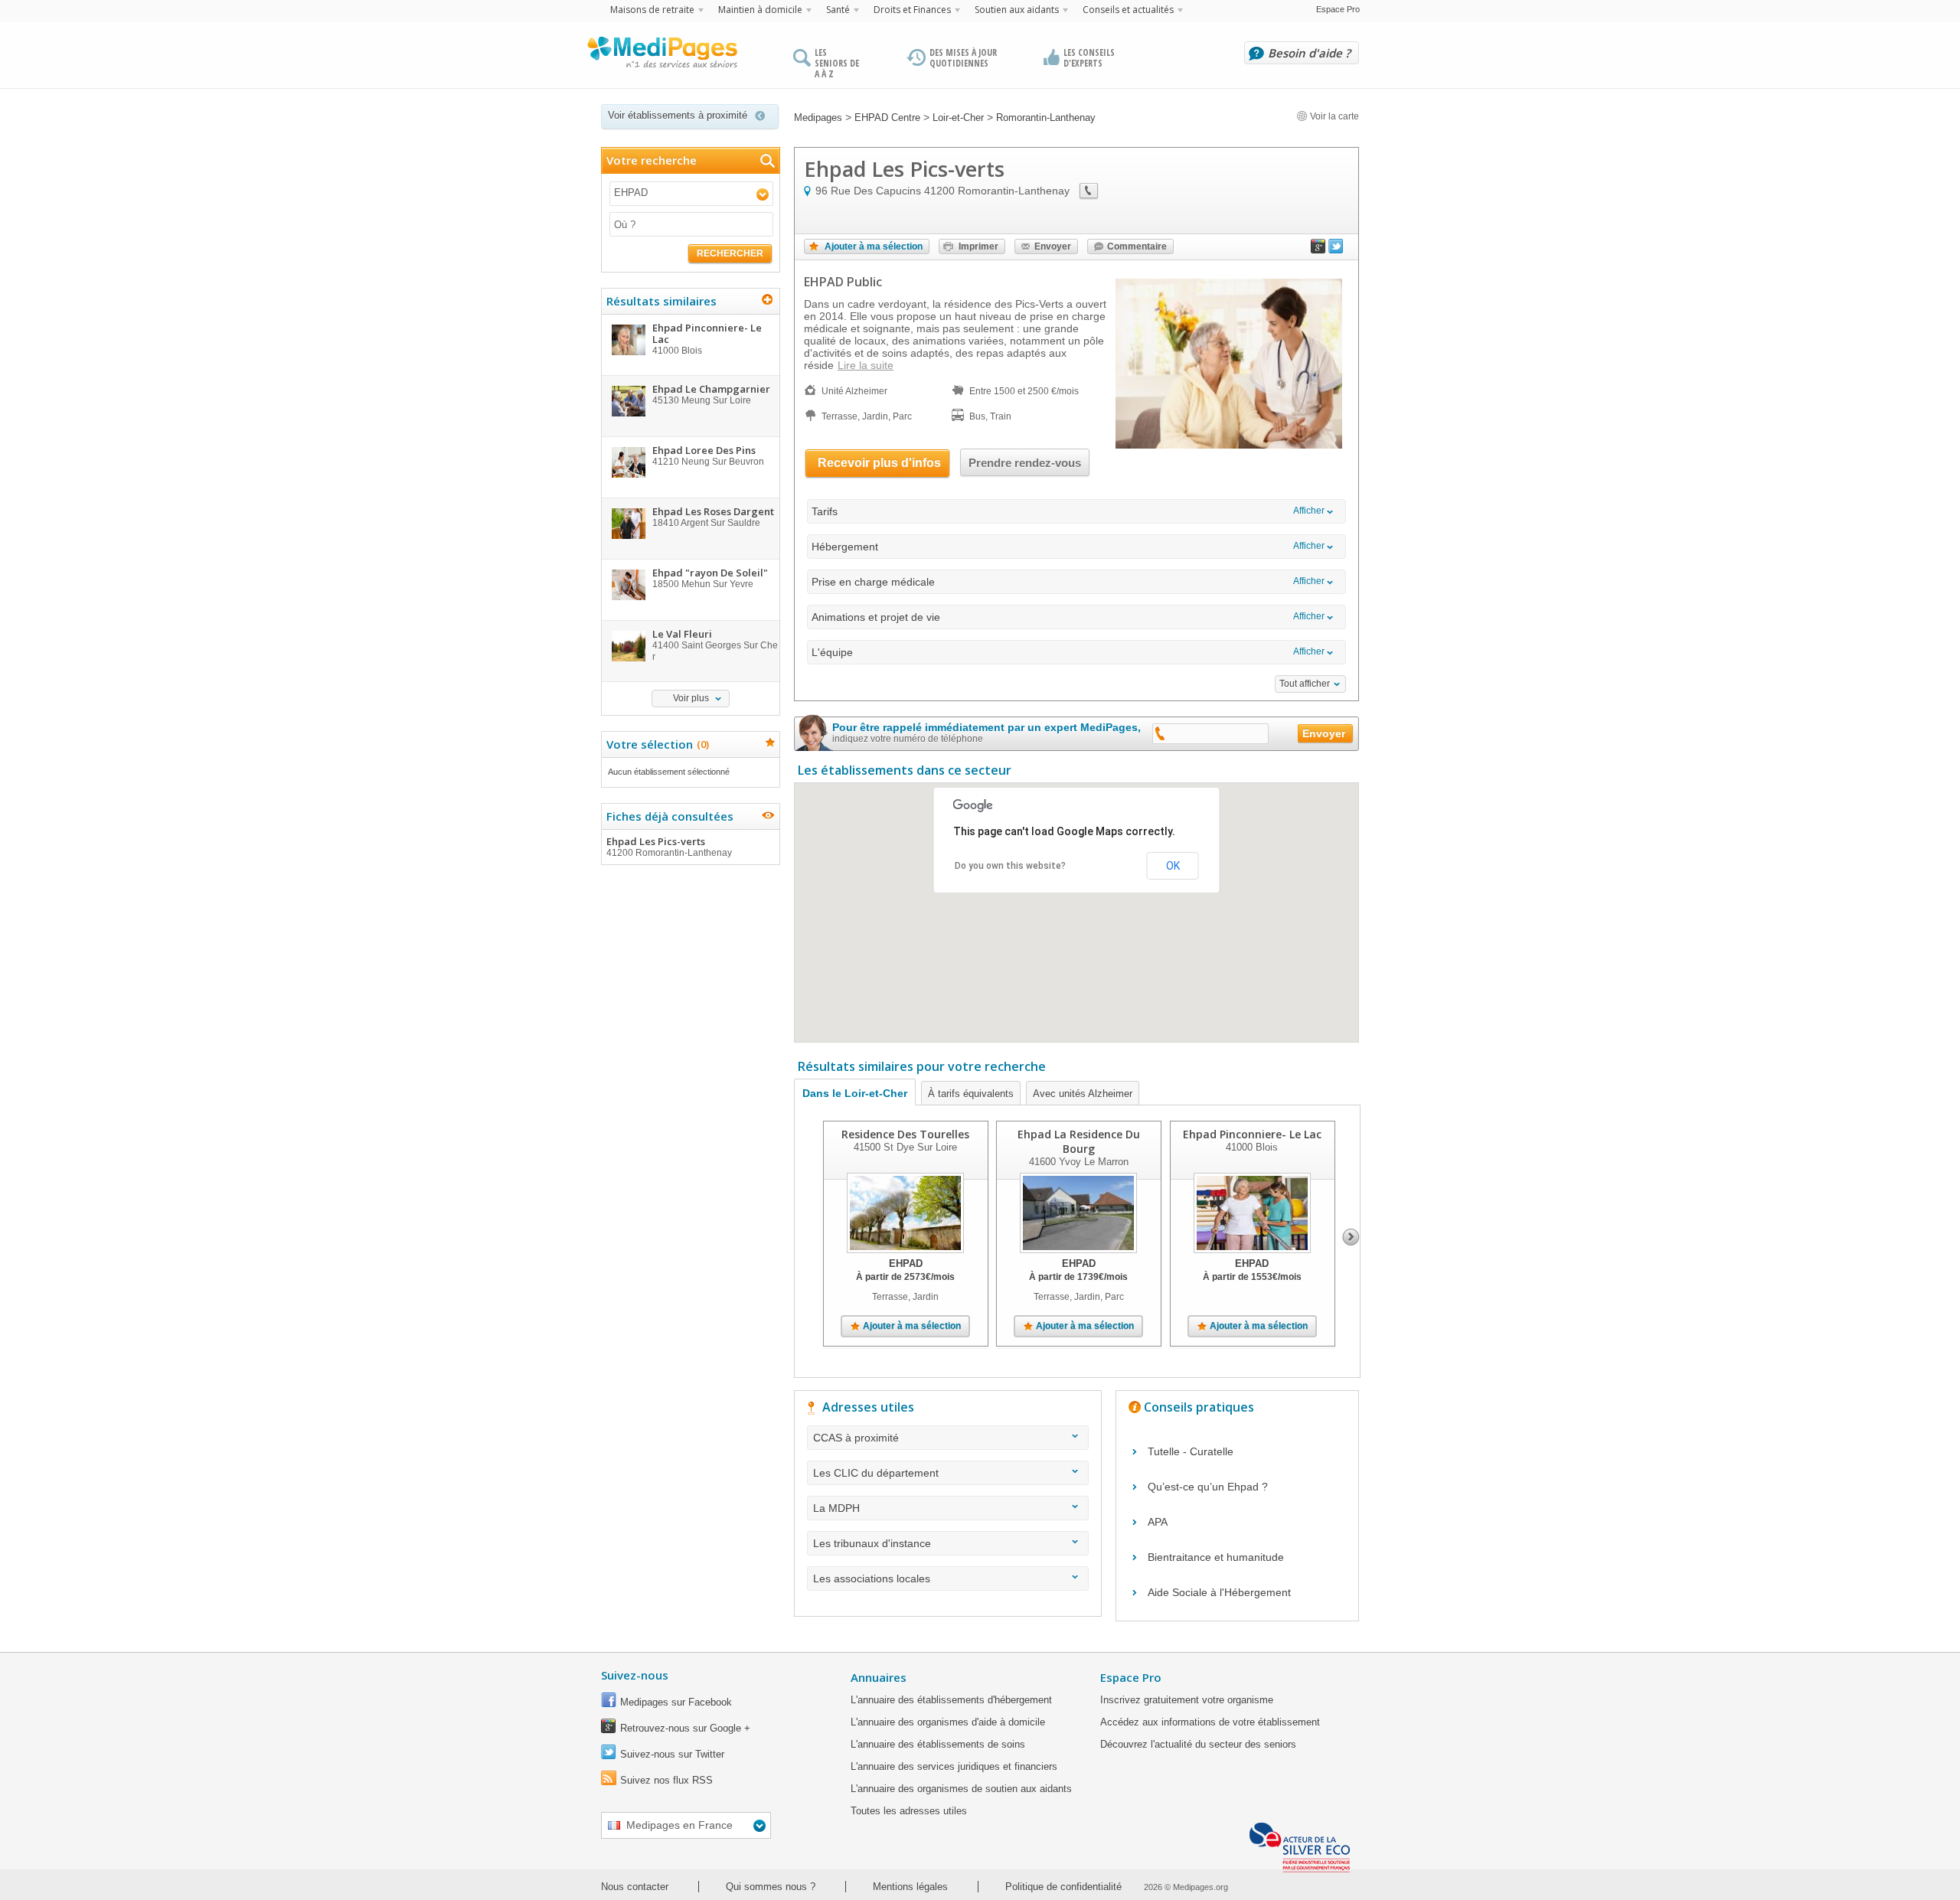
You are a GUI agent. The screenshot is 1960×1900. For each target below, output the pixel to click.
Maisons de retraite (652, 10)
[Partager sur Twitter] (1336, 250)
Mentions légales (910, 1887)
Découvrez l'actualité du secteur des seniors (1198, 1744)
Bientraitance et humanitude (1216, 1557)
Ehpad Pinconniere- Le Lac (1252, 1134)
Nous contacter (635, 1887)
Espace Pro (1338, 9)
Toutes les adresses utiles (909, 1811)
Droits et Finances (912, 10)
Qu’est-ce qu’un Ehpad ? (1208, 1487)
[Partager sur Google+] (1318, 250)
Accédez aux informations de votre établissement (1210, 1722)
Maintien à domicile (760, 10)
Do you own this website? (1010, 866)
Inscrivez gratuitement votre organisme (1187, 1700)
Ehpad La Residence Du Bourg (1079, 1141)
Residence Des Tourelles (905, 1134)
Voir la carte (1333, 116)
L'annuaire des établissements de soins (938, 1744)
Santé (838, 10)
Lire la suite (866, 365)
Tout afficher (1305, 684)
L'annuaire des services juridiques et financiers (954, 1766)
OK (1173, 866)
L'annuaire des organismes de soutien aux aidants (961, 1789)
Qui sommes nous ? (771, 1887)
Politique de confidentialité (1063, 1887)
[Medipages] (661, 56)
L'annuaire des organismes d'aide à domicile (948, 1722)
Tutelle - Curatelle (1191, 1451)
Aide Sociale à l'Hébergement (1219, 1592)
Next (1351, 1237)
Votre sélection (656, 744)
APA (1158, 1522)
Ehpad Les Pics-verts (669, 846)
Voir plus (691, 698)
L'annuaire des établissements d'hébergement (951, 1700)
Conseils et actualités (1128, 10)
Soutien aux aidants (1017, 10)
